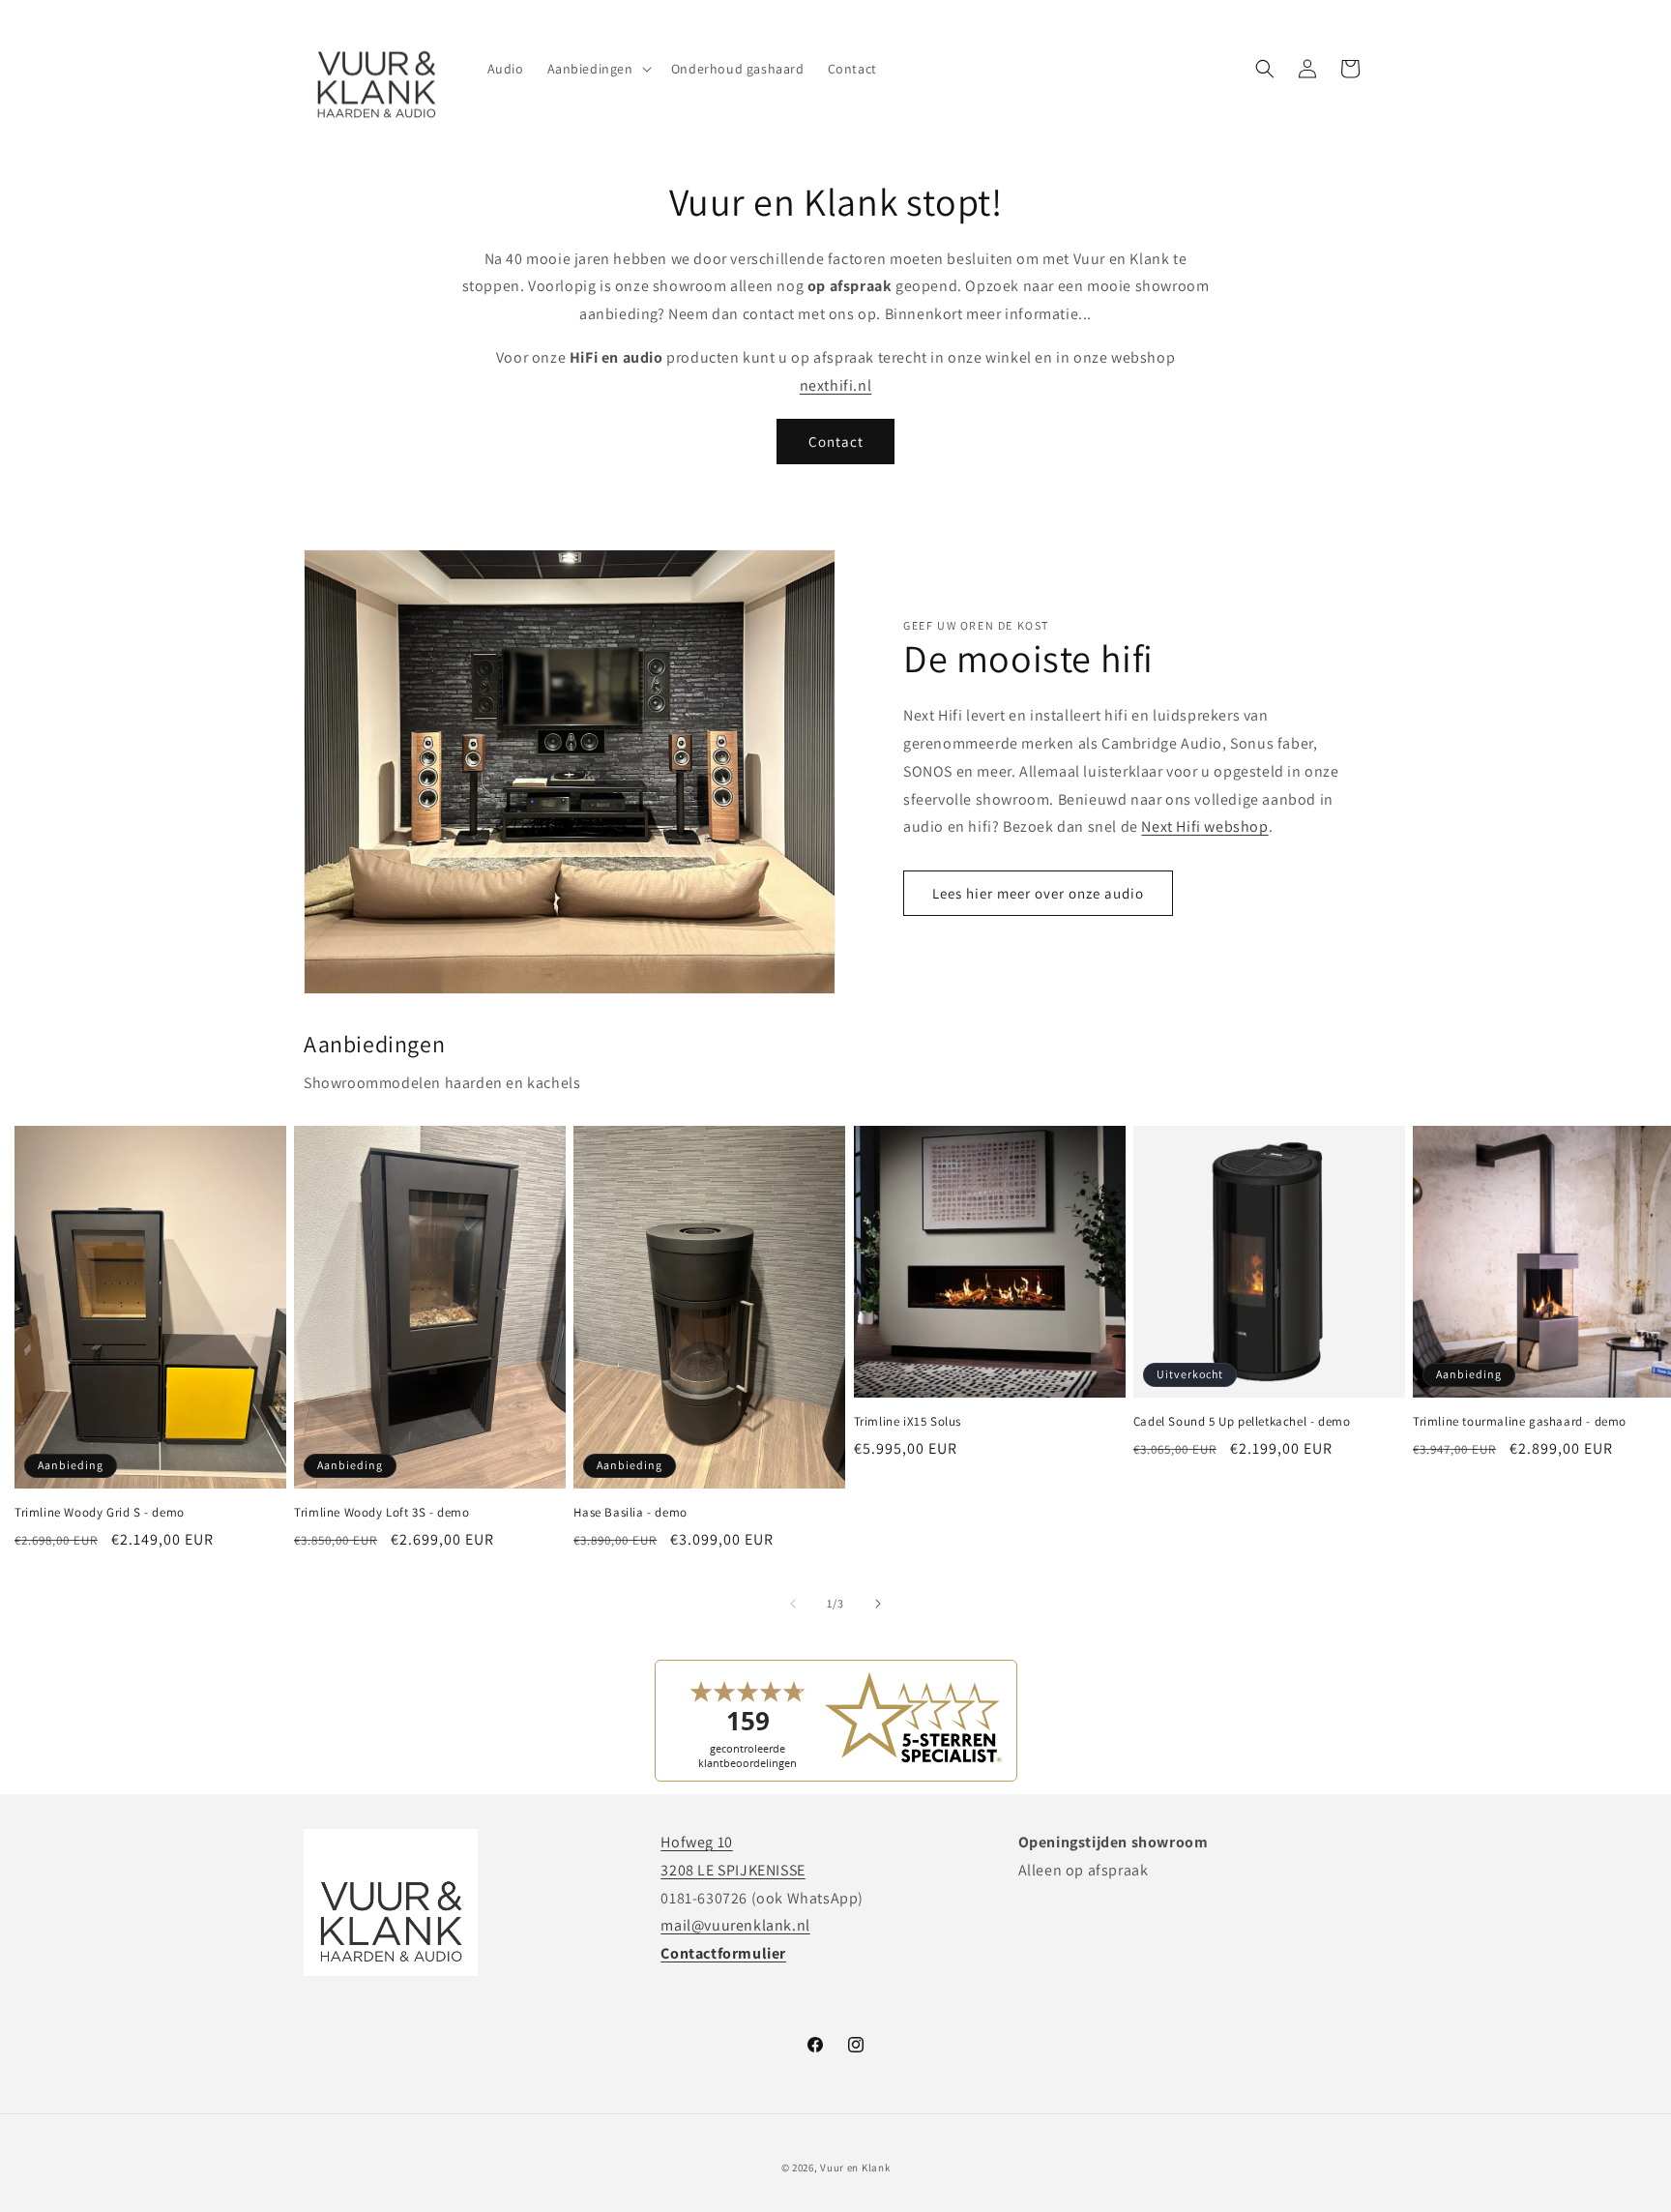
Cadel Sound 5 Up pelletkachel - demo (1242, 1423)
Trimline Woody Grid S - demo (100, 1513)
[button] (598, 69)
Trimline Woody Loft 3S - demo (381, 1513)
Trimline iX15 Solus (908, 1423)
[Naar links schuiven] (793, 1604)
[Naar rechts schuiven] (878, 1604)
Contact (836, 442)
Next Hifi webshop (1204, 826)
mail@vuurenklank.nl (735, 1925)
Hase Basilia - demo (630, 1513)
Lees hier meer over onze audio (1038, 893)
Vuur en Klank (855, 2168)
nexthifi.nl (836, 385)
